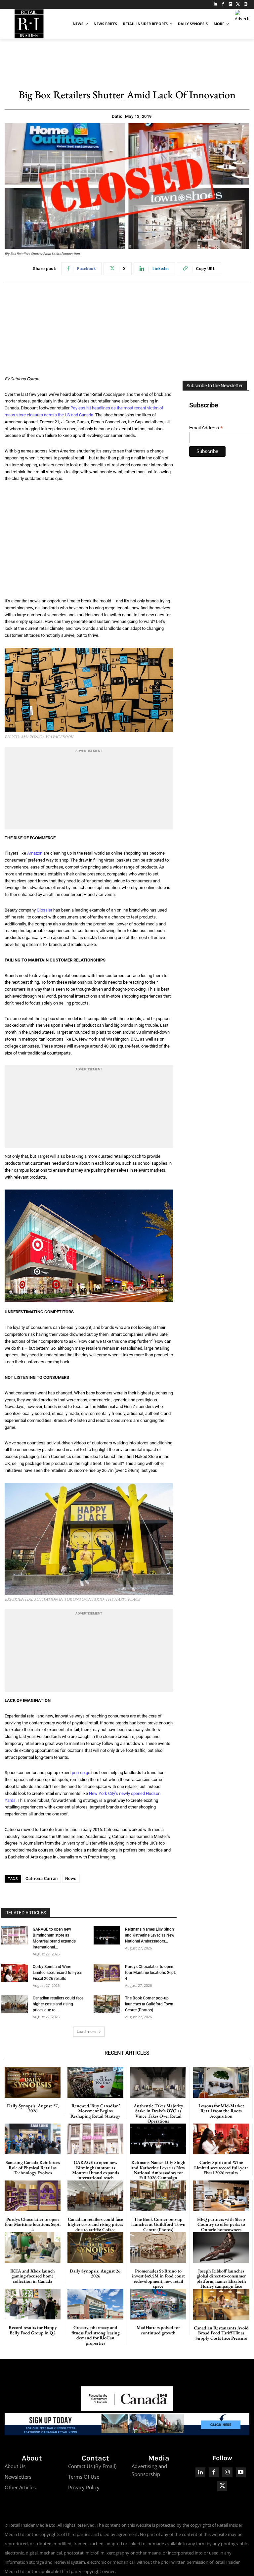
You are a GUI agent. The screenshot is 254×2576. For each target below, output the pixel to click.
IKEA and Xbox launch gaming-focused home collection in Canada (33, 2276)
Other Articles (20, 2487)
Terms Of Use (84, 2477)
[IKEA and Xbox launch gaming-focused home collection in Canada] (33, 2248)
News (71, 1878)
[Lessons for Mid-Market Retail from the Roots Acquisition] (221, 2082)
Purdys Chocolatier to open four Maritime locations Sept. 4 (150, 1973)
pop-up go (81, 1773)
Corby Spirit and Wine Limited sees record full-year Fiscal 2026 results (57, 1973)
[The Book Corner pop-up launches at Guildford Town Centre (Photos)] (107, 2004)
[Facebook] (223, 4)
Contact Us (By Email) (92, 2466)
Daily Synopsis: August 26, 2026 (96, 2273)
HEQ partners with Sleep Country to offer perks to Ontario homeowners (221, 2224)
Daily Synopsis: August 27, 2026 (33, 2108)
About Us (15, 2466)
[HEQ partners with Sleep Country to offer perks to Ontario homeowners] (221, 2196)
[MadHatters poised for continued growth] (158, 2304)
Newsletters (18, 2477)
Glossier (44, 910)
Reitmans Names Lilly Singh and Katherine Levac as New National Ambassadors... (150, 1935)
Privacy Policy (84, 2487)
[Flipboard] (231, 4)
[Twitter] (238, 4)
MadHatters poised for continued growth (158, 2330)
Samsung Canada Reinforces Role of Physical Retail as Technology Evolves (33, 2167)
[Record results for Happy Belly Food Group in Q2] (33, 2304)
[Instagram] (246, 4)
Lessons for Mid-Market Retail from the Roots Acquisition (221, 2111)
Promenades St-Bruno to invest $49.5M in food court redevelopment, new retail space (158, 2278)
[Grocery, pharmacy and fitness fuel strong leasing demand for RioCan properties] (95, 2304)
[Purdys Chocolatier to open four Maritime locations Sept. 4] (107, 1973)
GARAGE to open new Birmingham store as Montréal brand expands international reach (96, 2170)
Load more (87, 2031)
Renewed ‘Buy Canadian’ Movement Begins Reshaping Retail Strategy (95, 2111)
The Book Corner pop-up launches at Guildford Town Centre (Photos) (149, 2004)
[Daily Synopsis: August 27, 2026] (33, 2082)
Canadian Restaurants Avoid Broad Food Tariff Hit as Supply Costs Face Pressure (221, 2333)
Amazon (35, 853)
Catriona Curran (42, 1878)
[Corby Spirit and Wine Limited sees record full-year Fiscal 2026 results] (15, 1973)
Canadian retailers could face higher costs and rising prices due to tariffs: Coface (95, 2224)
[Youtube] (241, 2473)
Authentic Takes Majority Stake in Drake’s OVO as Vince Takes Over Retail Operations (158, 2113)
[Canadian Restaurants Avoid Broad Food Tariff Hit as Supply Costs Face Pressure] (221, 2304)
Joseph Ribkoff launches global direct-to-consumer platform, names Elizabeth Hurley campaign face (221, 2278)
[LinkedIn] (215, 4)
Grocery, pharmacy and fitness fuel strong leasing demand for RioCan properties (96, 2335)
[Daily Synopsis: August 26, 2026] (95, 2248)
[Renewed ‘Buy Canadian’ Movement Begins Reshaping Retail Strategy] (95, 2082)
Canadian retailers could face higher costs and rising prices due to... (58, 2004)
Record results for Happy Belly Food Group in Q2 (33, 2330)
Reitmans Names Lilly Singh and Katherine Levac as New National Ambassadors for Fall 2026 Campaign (158, 2170)
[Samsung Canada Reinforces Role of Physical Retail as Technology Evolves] (33, 2139)
